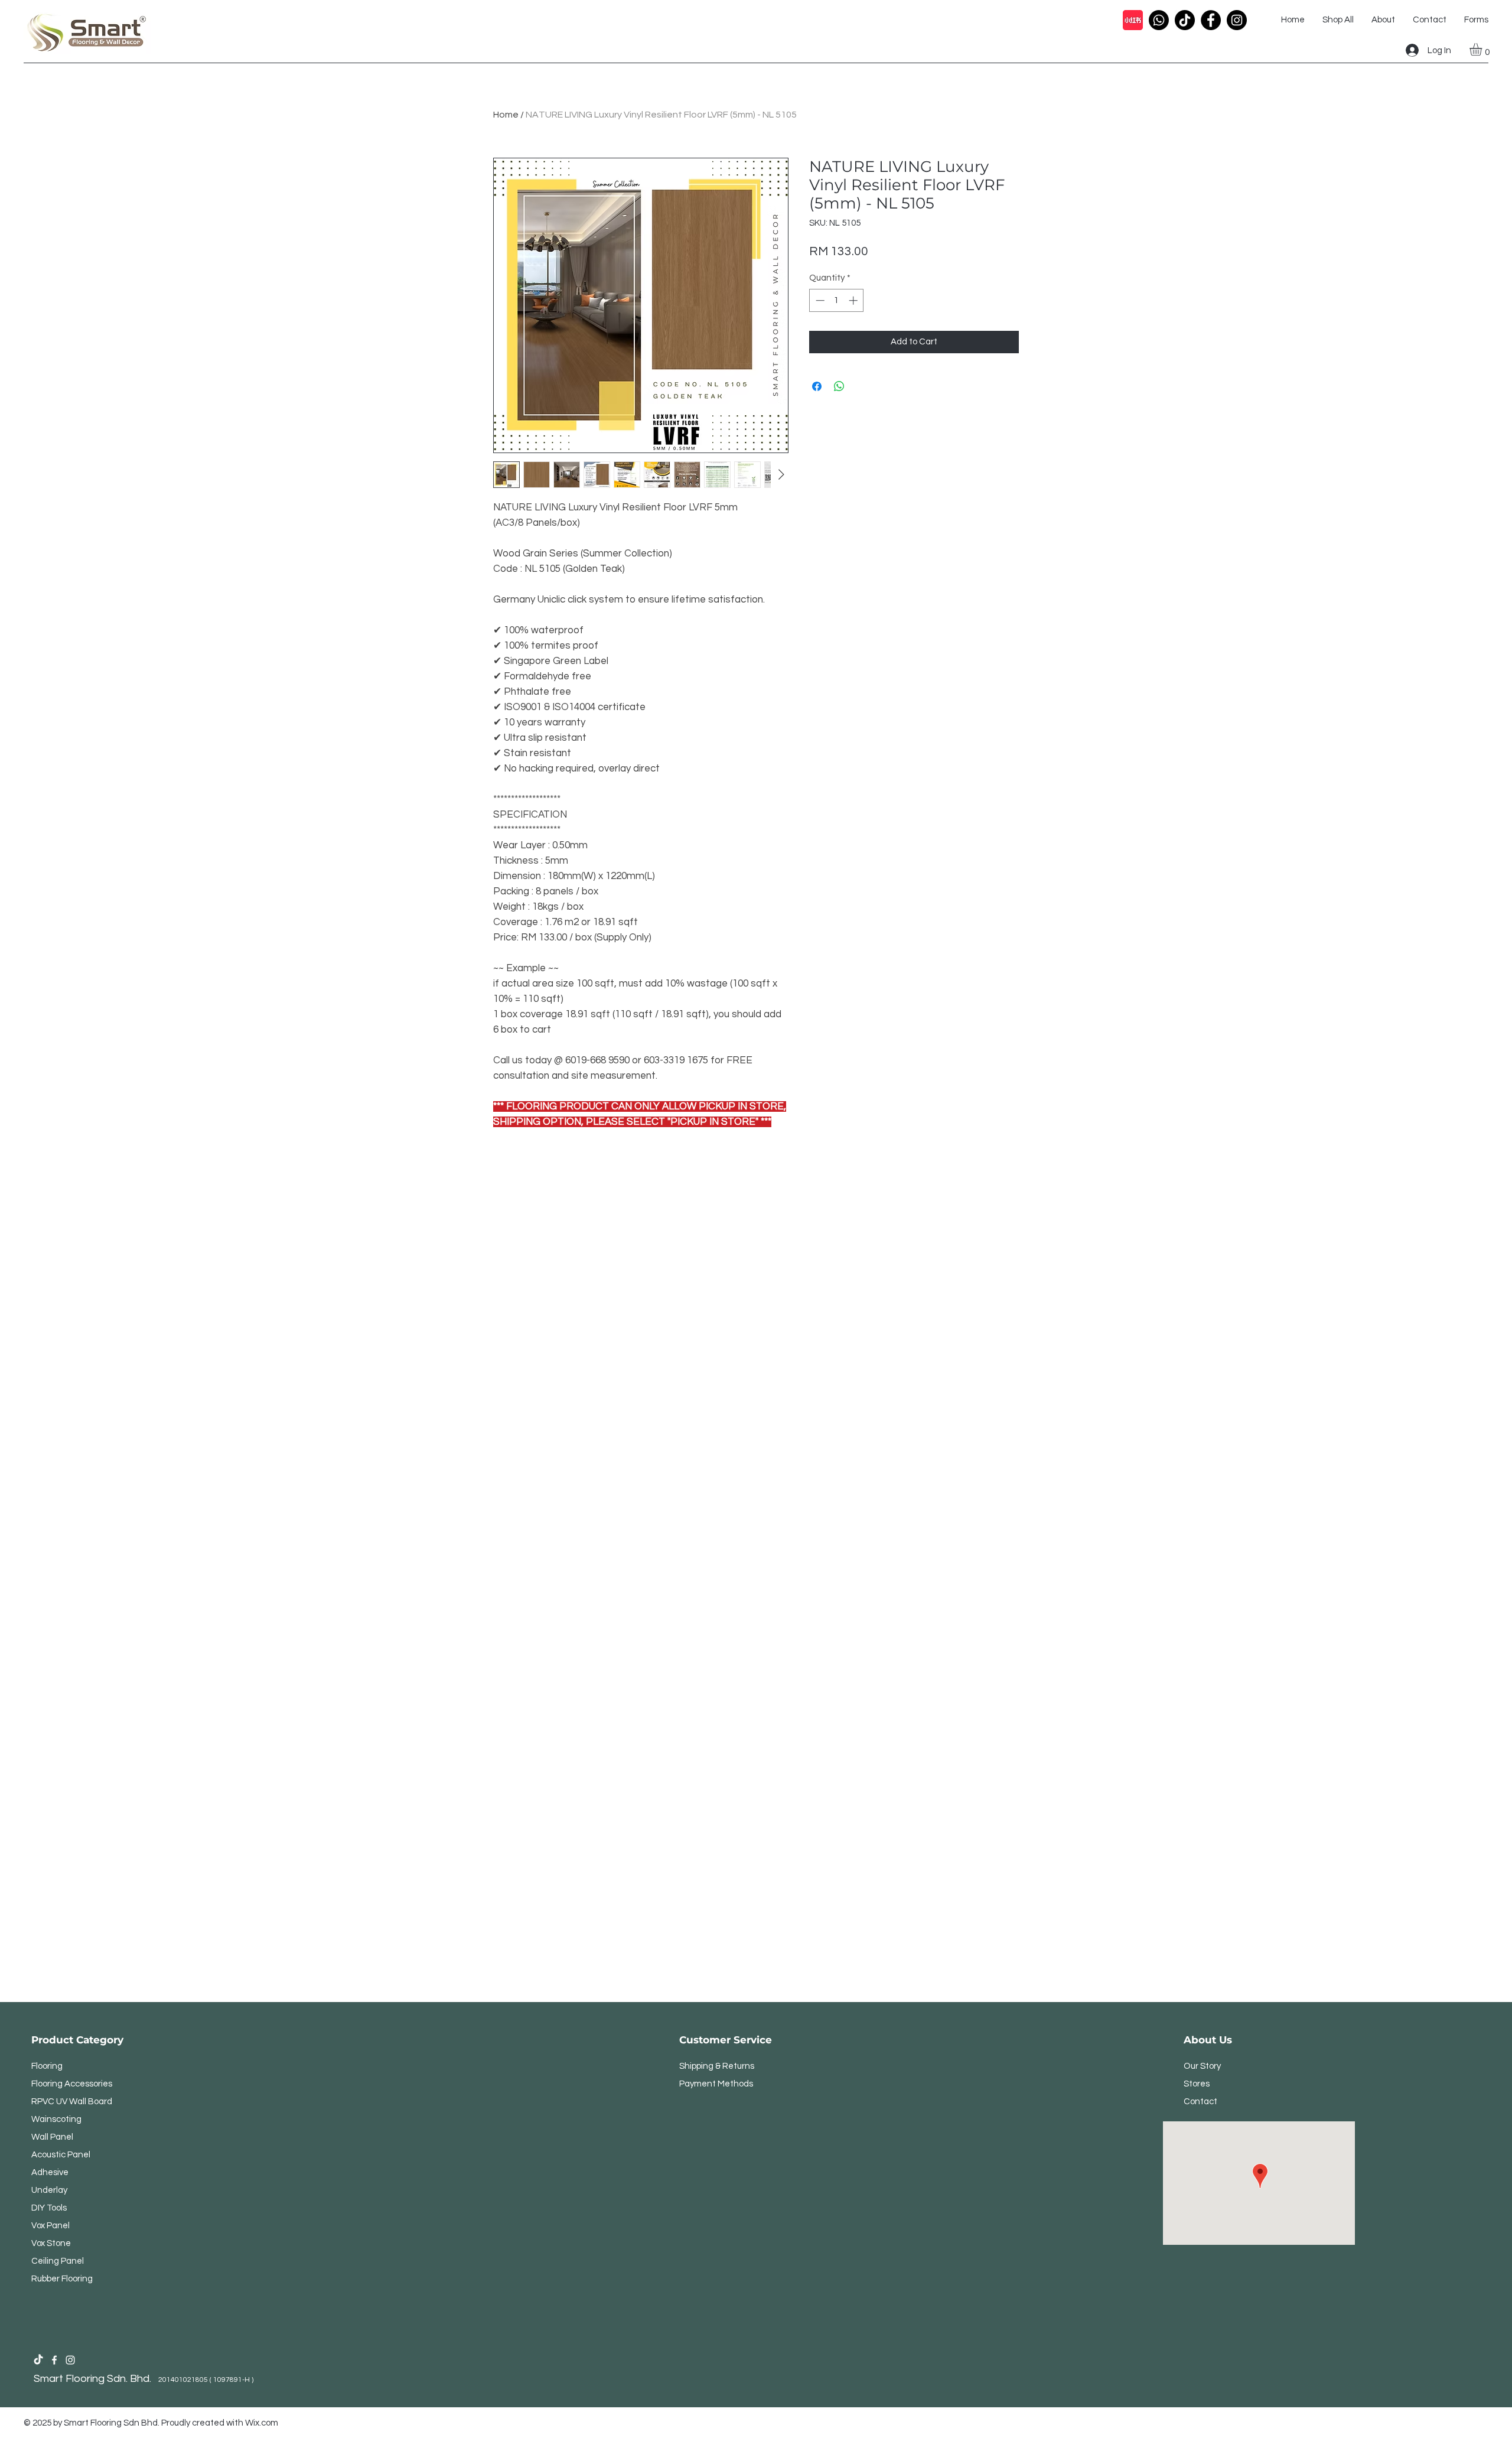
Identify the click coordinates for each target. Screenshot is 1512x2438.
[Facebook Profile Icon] (1211, 20)
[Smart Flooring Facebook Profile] (54, 2360)
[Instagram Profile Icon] (1237, 20)
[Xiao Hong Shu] (1133, 20)
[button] (1483, 49)
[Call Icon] (1159, 20)
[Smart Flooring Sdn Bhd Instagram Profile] (70, 2360)
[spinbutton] (837, 300)
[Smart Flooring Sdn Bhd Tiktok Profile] (38, 2360)
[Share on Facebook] (817, 386)
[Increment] (854, 300)
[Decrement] (819, 300)
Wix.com (262, 2423)
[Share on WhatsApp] (839, 386)
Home (506, 115)
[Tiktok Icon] (1185, 20)
